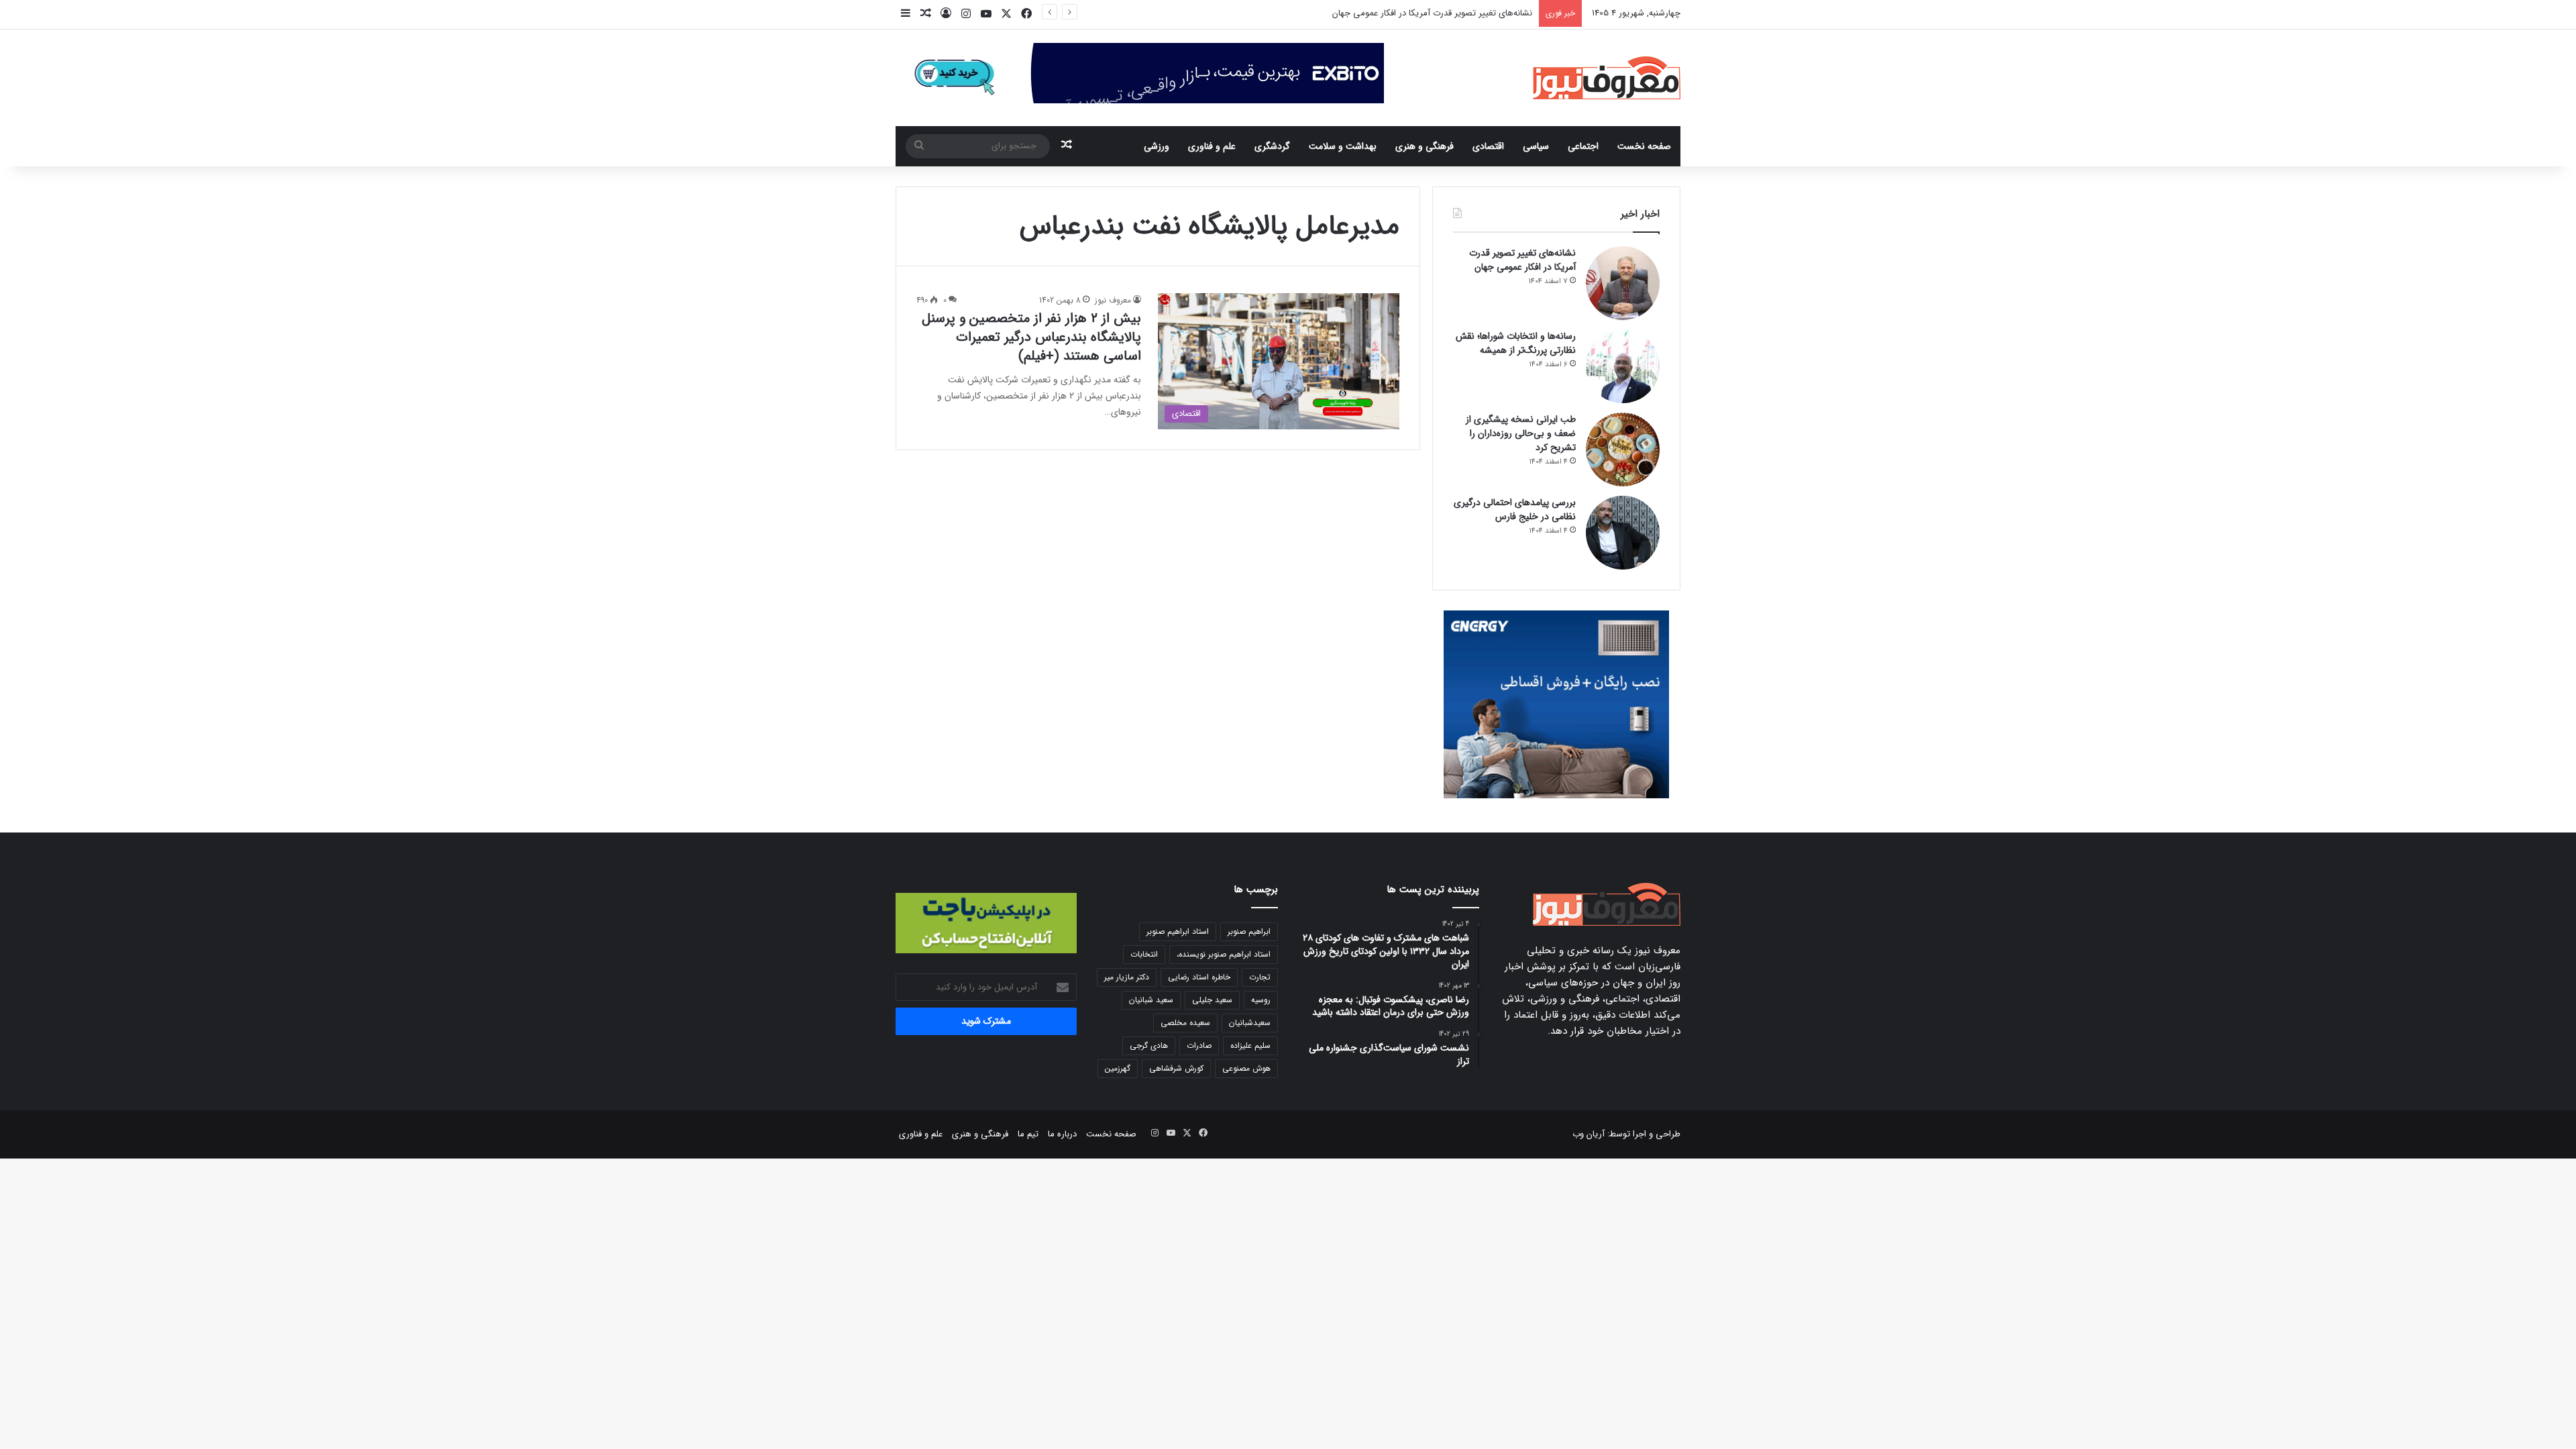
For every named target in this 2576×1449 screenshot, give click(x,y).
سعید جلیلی (1212, 1000)
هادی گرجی (1149, 1045)
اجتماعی (1583, 146)
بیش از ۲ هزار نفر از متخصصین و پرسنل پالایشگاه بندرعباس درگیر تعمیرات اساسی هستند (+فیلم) (1031, 337)
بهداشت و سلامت (1343, 146)
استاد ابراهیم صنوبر (1178, 931)
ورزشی (1157, 146)
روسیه (1261, 1000)
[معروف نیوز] (1607, 78)
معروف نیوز (1113, 300)
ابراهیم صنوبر (1249, 931)
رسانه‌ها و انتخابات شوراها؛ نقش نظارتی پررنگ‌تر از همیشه (1427, 13)
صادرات (1199, 1045)
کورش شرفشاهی (1176, 1068)
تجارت (1260, 977)
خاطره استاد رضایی (1199, 977)
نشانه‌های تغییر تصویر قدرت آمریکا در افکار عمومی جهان (1522, 260)
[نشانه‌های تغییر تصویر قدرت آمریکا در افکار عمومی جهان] (1623, 283)
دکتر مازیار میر (1127, 977)
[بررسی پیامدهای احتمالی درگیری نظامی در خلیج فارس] (1623, 533)
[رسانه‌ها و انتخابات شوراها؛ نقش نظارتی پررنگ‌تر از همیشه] (1623, 366)
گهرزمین (1118, 1068)
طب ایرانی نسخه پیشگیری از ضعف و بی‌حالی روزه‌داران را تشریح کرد (1521, 433)
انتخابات (1144, 954)
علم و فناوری (1212, 146)
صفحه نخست (1644, 146)
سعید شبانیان (1151, 1000)
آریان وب (1589, 1134)
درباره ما (1062, 1134)
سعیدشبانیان (1250, 1023)
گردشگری (1272, 146)
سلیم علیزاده (1250, 1045)
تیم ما (1028, 1134)
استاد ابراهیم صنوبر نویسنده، (1224, 954)
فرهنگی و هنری (1425, 146)
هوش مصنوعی (1246, 1068)
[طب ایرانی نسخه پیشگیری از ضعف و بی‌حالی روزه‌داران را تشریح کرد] (1623, 449)
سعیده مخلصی (1185, 1023)
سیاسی (1536, 146)
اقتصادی (1488, 146)
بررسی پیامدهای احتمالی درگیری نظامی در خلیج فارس (1515, 509)
